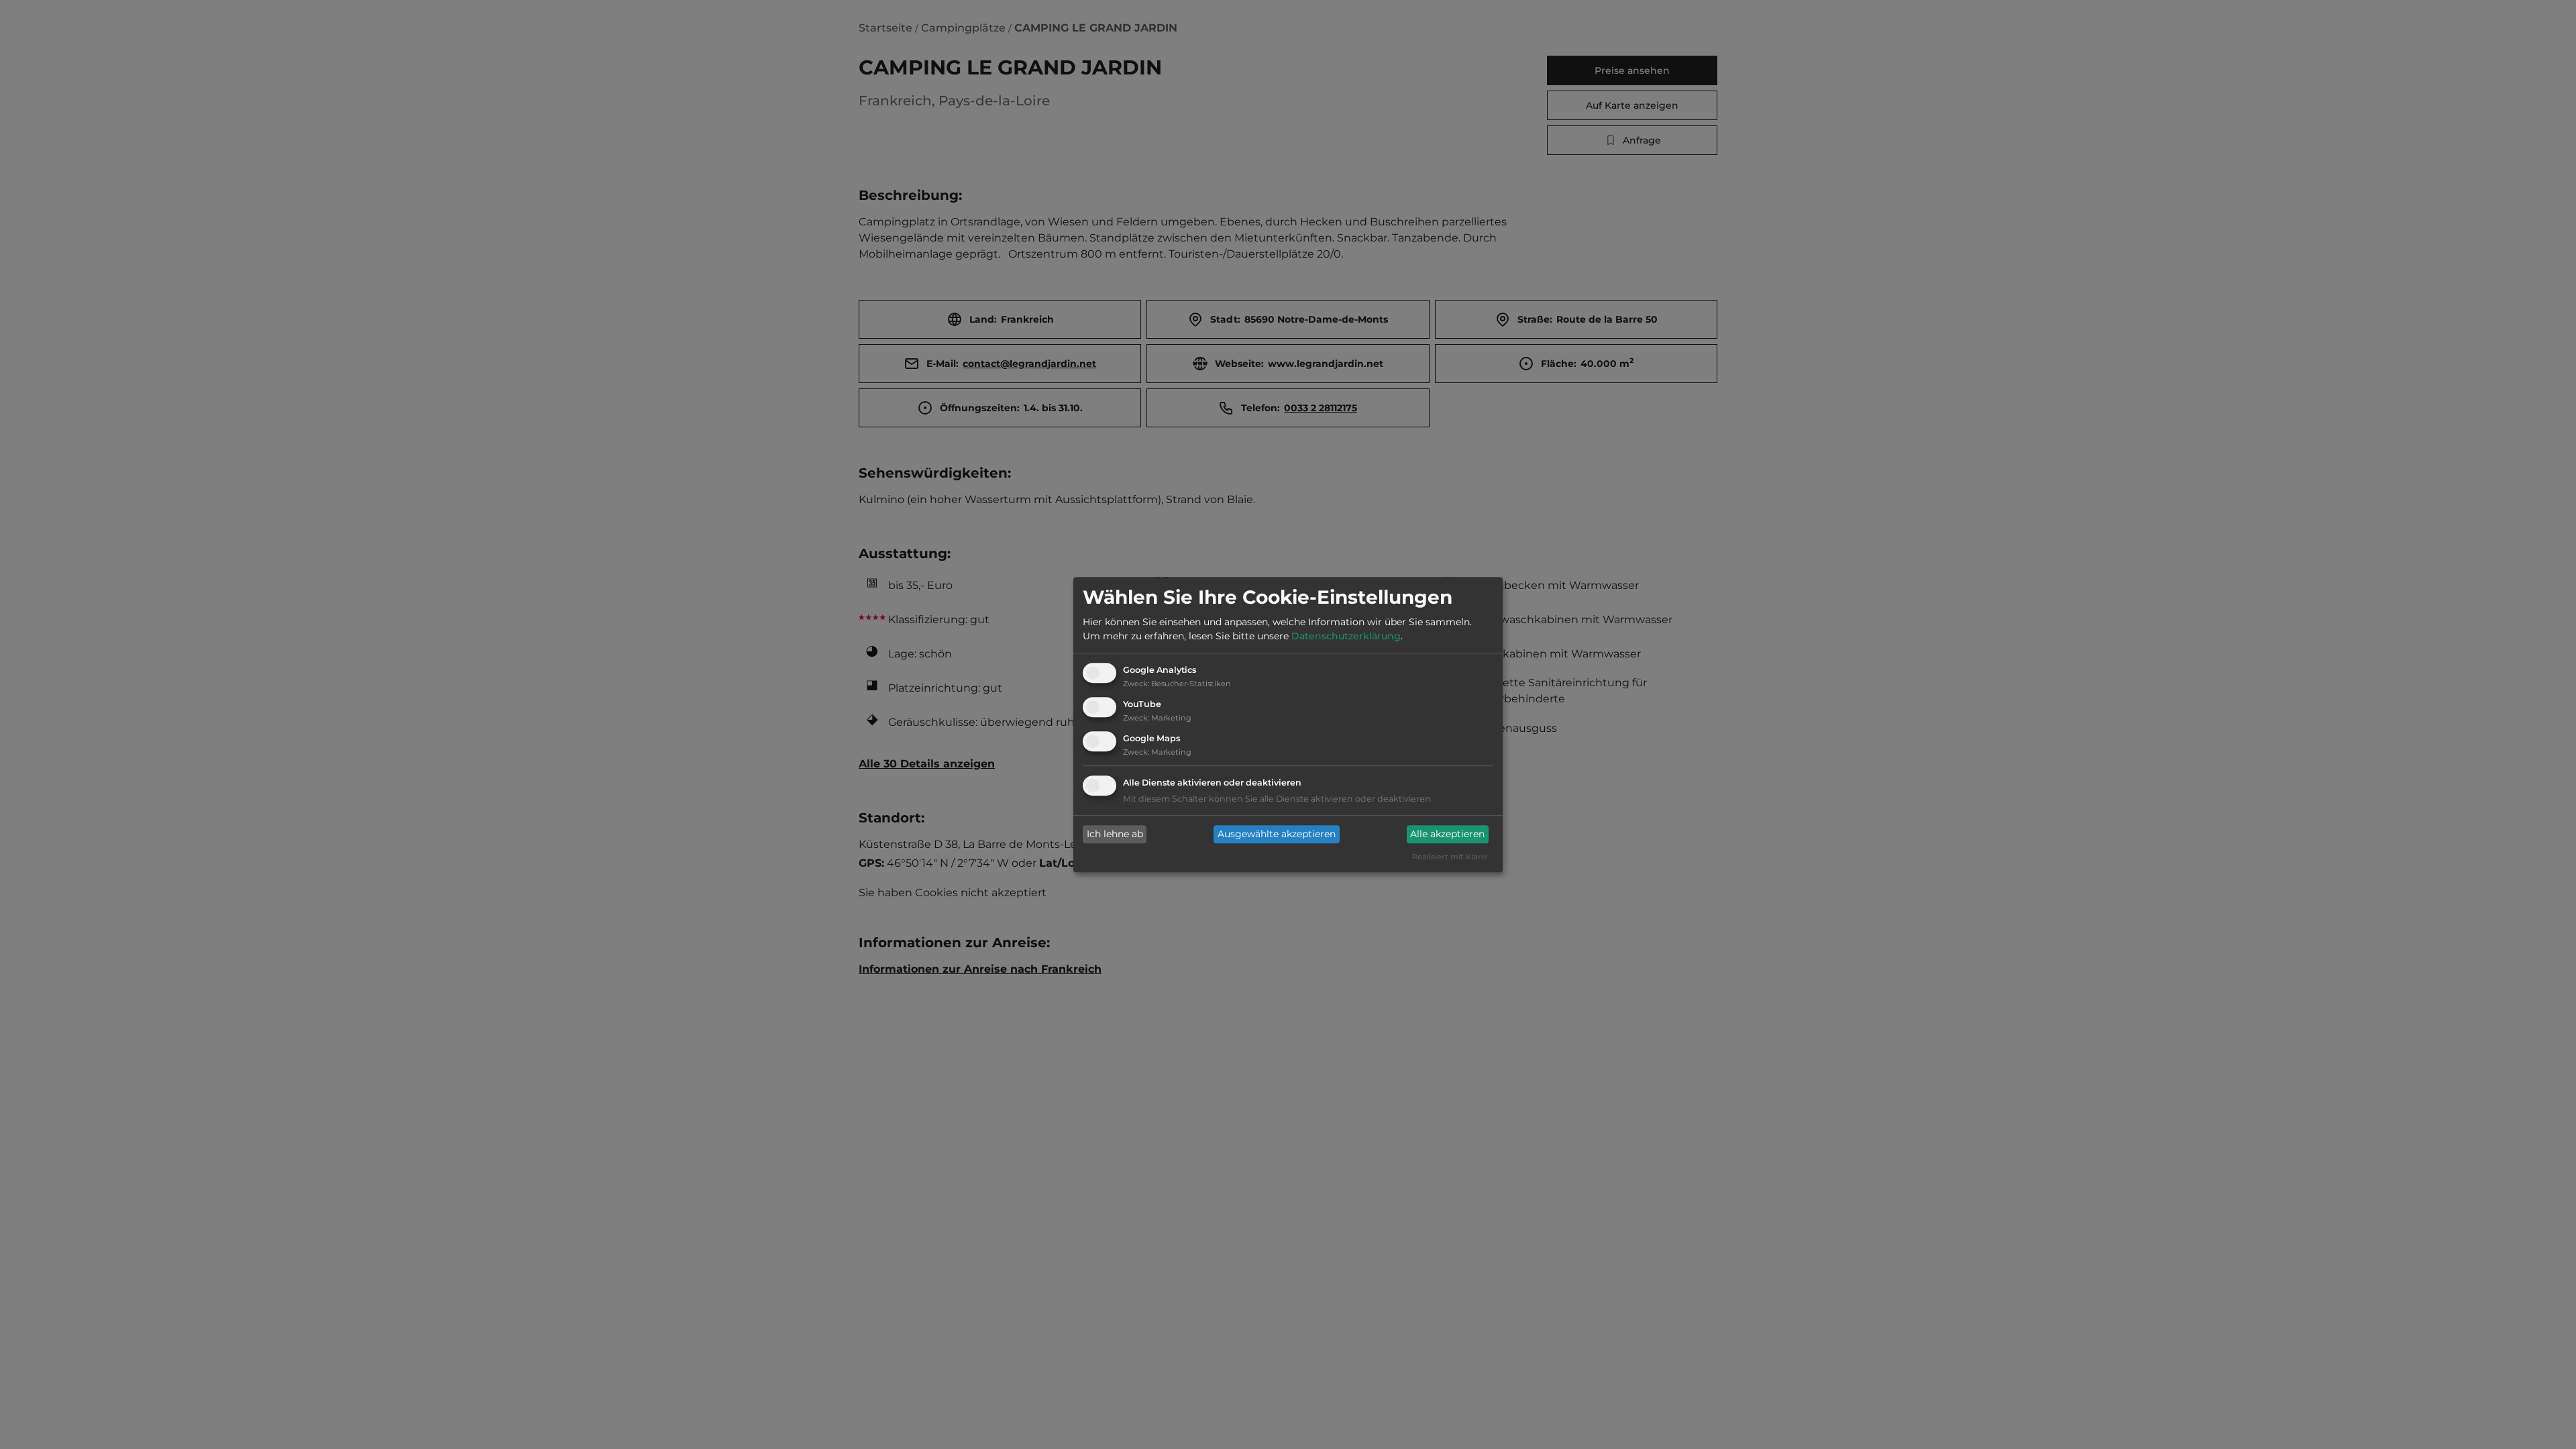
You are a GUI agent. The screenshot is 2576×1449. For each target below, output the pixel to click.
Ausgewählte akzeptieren (1277, 835)
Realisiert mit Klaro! (1450, 857)
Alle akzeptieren (1447, 835)
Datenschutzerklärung (1346, 637)
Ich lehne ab (1115, 835)
